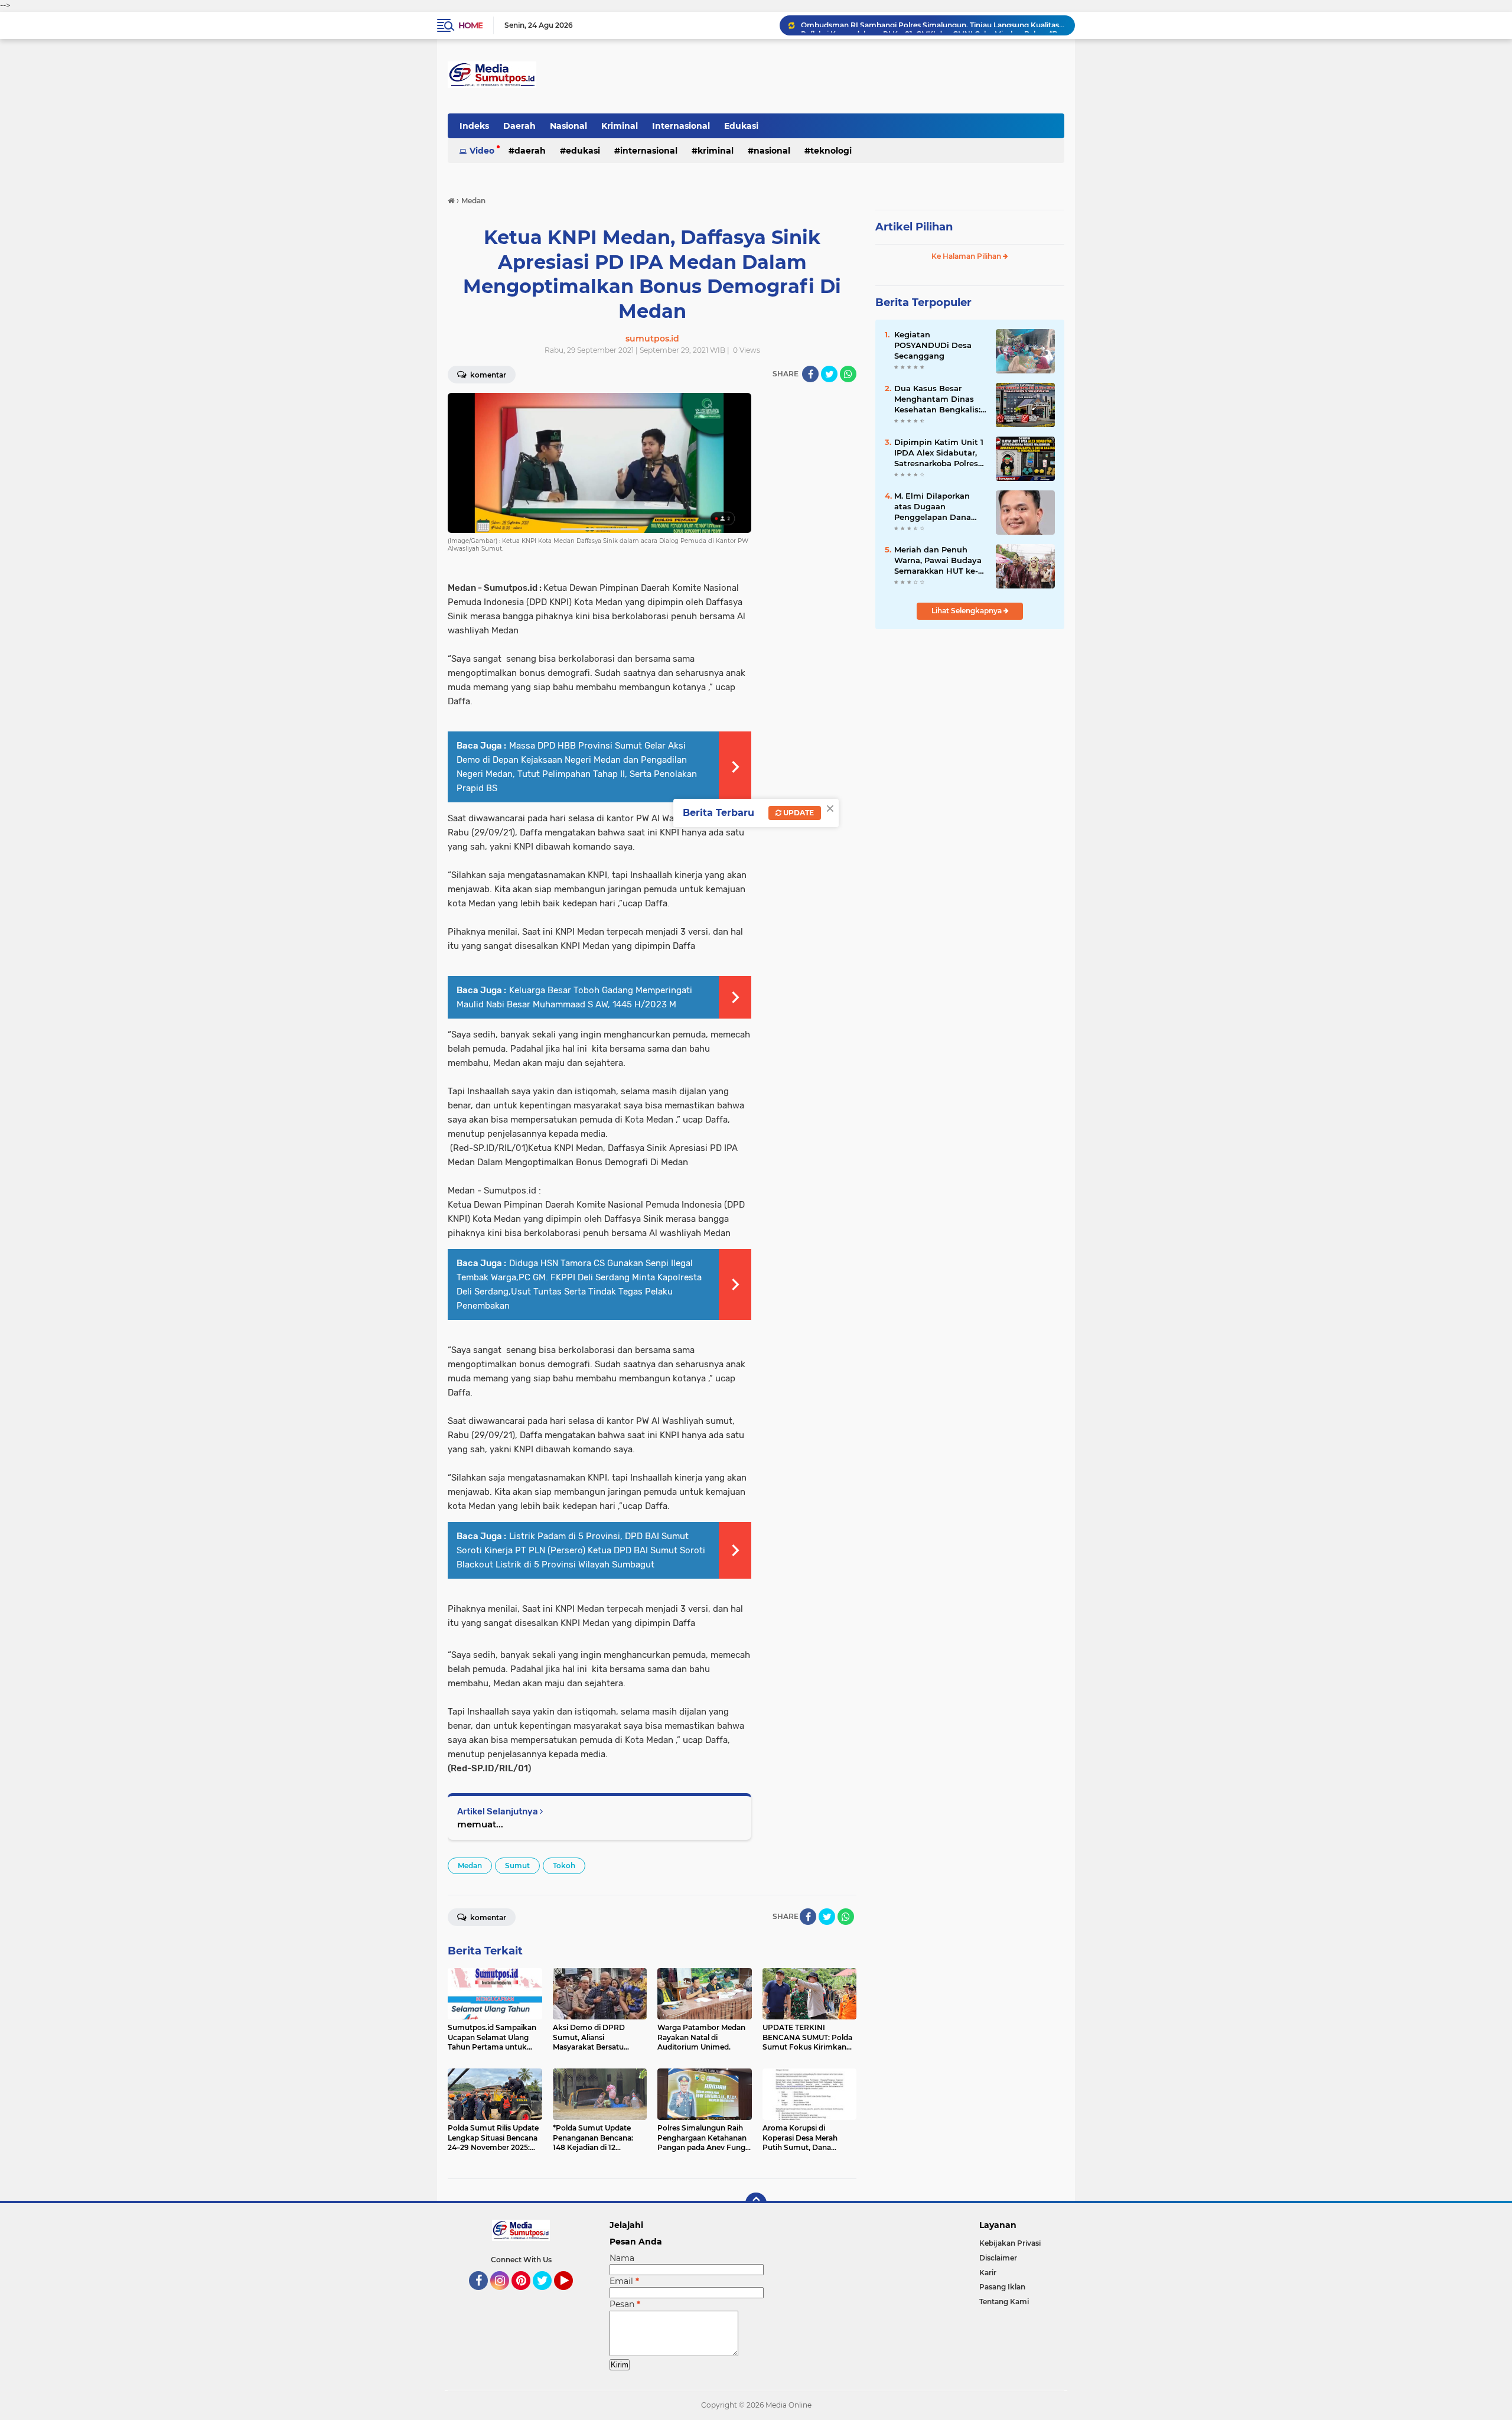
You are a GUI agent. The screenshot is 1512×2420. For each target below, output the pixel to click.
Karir (988, 2273)
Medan (470, 1866)
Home (470, 25)
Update (798, 813)
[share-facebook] (810, 374)
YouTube (571, 2295)
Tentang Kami (1004, 2302)
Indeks (474, 126)
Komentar (487, 375)
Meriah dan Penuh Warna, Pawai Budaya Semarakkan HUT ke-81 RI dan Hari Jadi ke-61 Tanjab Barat (940, 561)
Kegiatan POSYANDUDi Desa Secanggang (933, 345)
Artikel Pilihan (914, 227)
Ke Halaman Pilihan (967, 256)
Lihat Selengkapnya (967, 611)
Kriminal (620, 126)
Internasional (681, 126)
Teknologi (831, 151)
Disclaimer (998, 2258)
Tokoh (564, 1866)
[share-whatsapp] (848, 374)
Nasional (568, 126)
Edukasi (741, 126)
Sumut (517, 1866)
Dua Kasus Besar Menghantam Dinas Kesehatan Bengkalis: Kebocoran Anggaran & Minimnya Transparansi (940, 399)
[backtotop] (756, 2203)
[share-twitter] (829, 374)
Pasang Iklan (1002, 2287)
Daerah (519, 126)
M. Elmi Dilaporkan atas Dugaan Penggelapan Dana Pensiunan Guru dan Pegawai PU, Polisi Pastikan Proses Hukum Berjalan (935, 507)
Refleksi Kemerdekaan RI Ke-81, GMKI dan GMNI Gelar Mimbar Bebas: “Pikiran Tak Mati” (933, 25)
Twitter (548, 2295)
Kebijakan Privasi (1010, 2243)
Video (482, 151)
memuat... (480, 1824)
